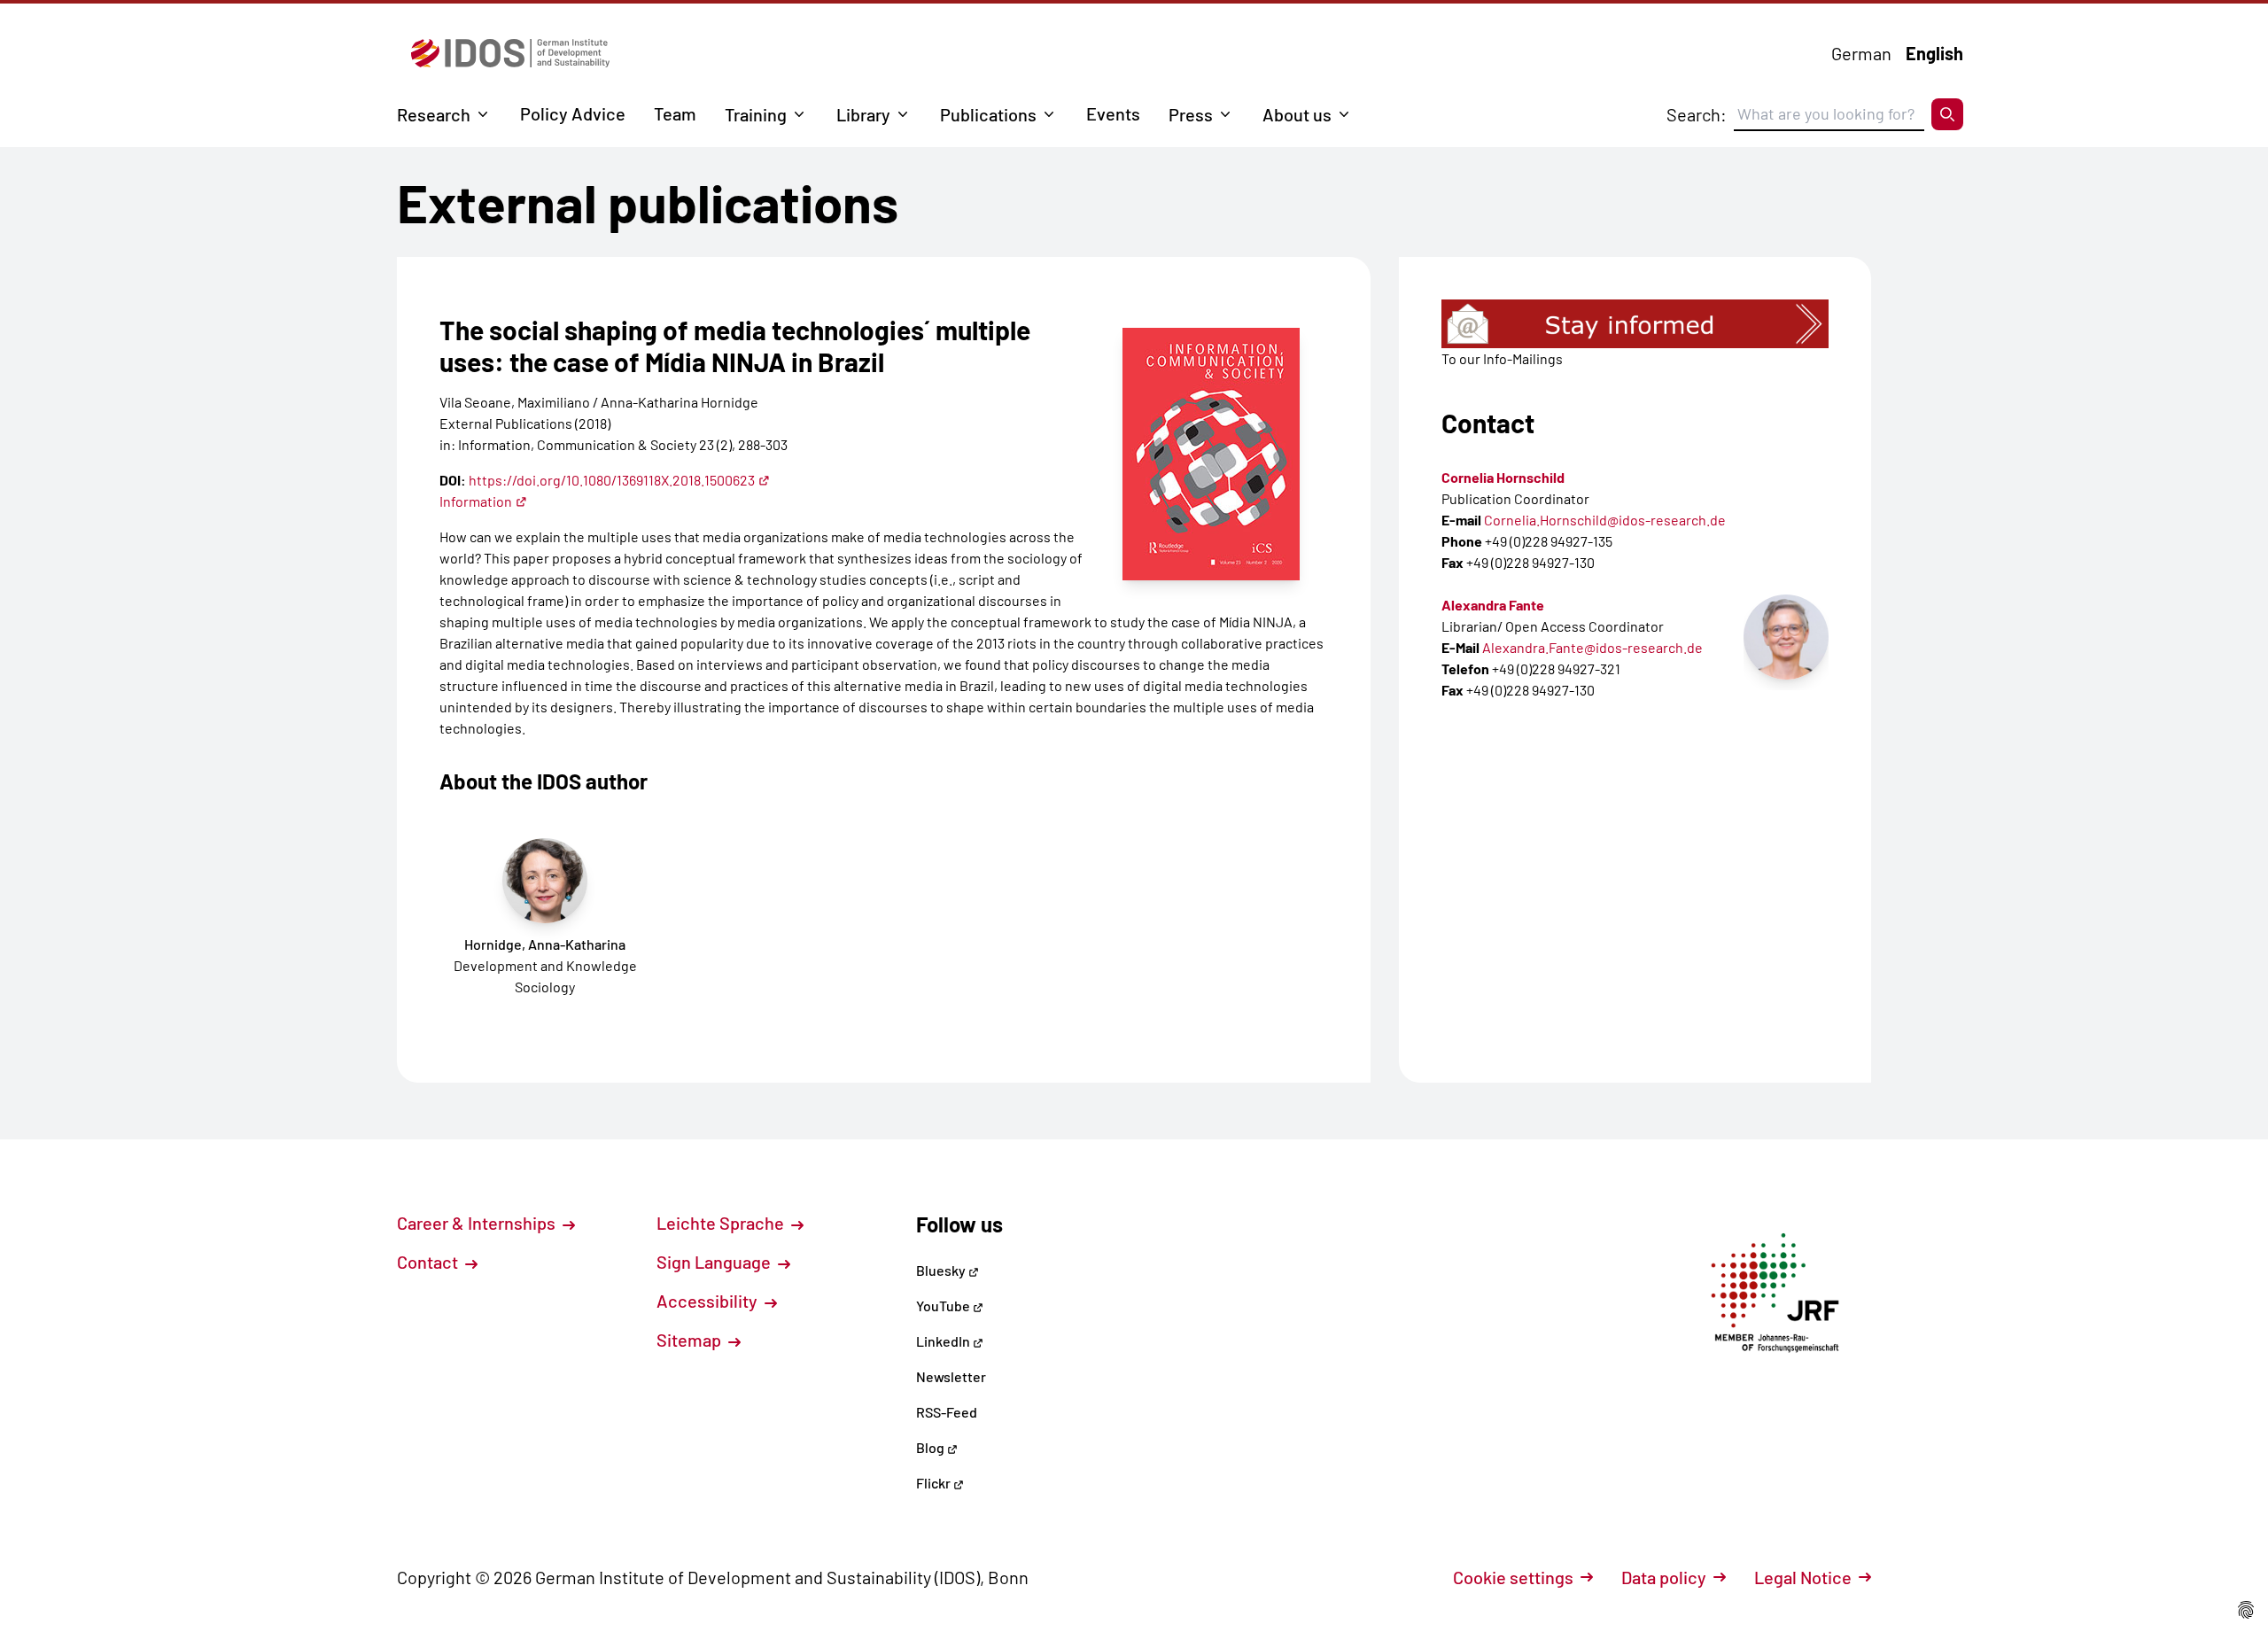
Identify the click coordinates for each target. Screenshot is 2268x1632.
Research (434, 114)
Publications (988, 114)
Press (1191, 114)
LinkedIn (944, 1341)
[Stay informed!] (1635, 324)
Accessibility (709, 1301)
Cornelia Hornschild (1503, 477)
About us (1297, 114)
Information (476, 501)
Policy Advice (573, 113)
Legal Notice (1803, 1577)
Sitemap (691, 1340)
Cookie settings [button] (1513, 1577)
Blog (932, 1447)
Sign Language (715, 1262)
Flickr (935, 1483)
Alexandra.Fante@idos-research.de (1592, 647)
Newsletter (951, 1376)
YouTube (944, 1306)
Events (1113, 113)
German (1861, 53)
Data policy (1664, 1577)
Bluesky (942, 1270)
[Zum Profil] (1786, 637)
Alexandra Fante (1493, 605)
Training (756, 114)
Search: (1697, 114)
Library (863, 114)
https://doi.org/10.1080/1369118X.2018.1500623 (612, 480)
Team (675, 113)
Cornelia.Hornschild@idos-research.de (1605, 520)
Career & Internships (478, 1223)
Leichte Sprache (722, 1223)
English (1934, 53)
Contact (429, 1262)
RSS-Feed (947, 1412)
